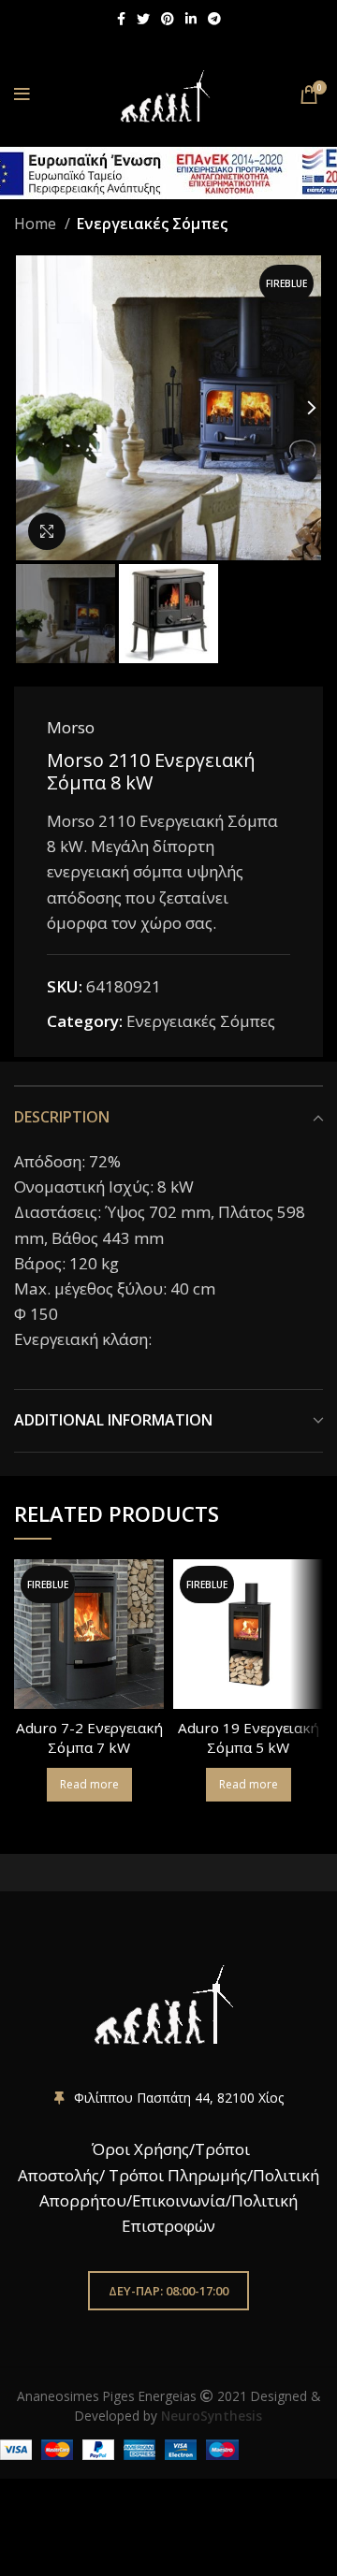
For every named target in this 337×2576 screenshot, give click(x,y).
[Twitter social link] (143, 19)
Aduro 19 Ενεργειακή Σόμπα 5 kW (249, 1737)
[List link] (168, 2098)
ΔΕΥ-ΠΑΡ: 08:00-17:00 (168, 2291)
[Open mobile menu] (22, 94)
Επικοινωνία (179, 2200)
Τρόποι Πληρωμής (178, 2175)
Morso (71, 727)
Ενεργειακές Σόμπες (152, 224)
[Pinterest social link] (168, 19)
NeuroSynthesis (212, 2416)
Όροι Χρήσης (139, 2149)
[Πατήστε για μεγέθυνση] (47, 531)
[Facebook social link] (121, 19)
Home (37, 224)
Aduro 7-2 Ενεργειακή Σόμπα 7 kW (89, 1737)
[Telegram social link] (214, 19)
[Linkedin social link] (191, 19)
